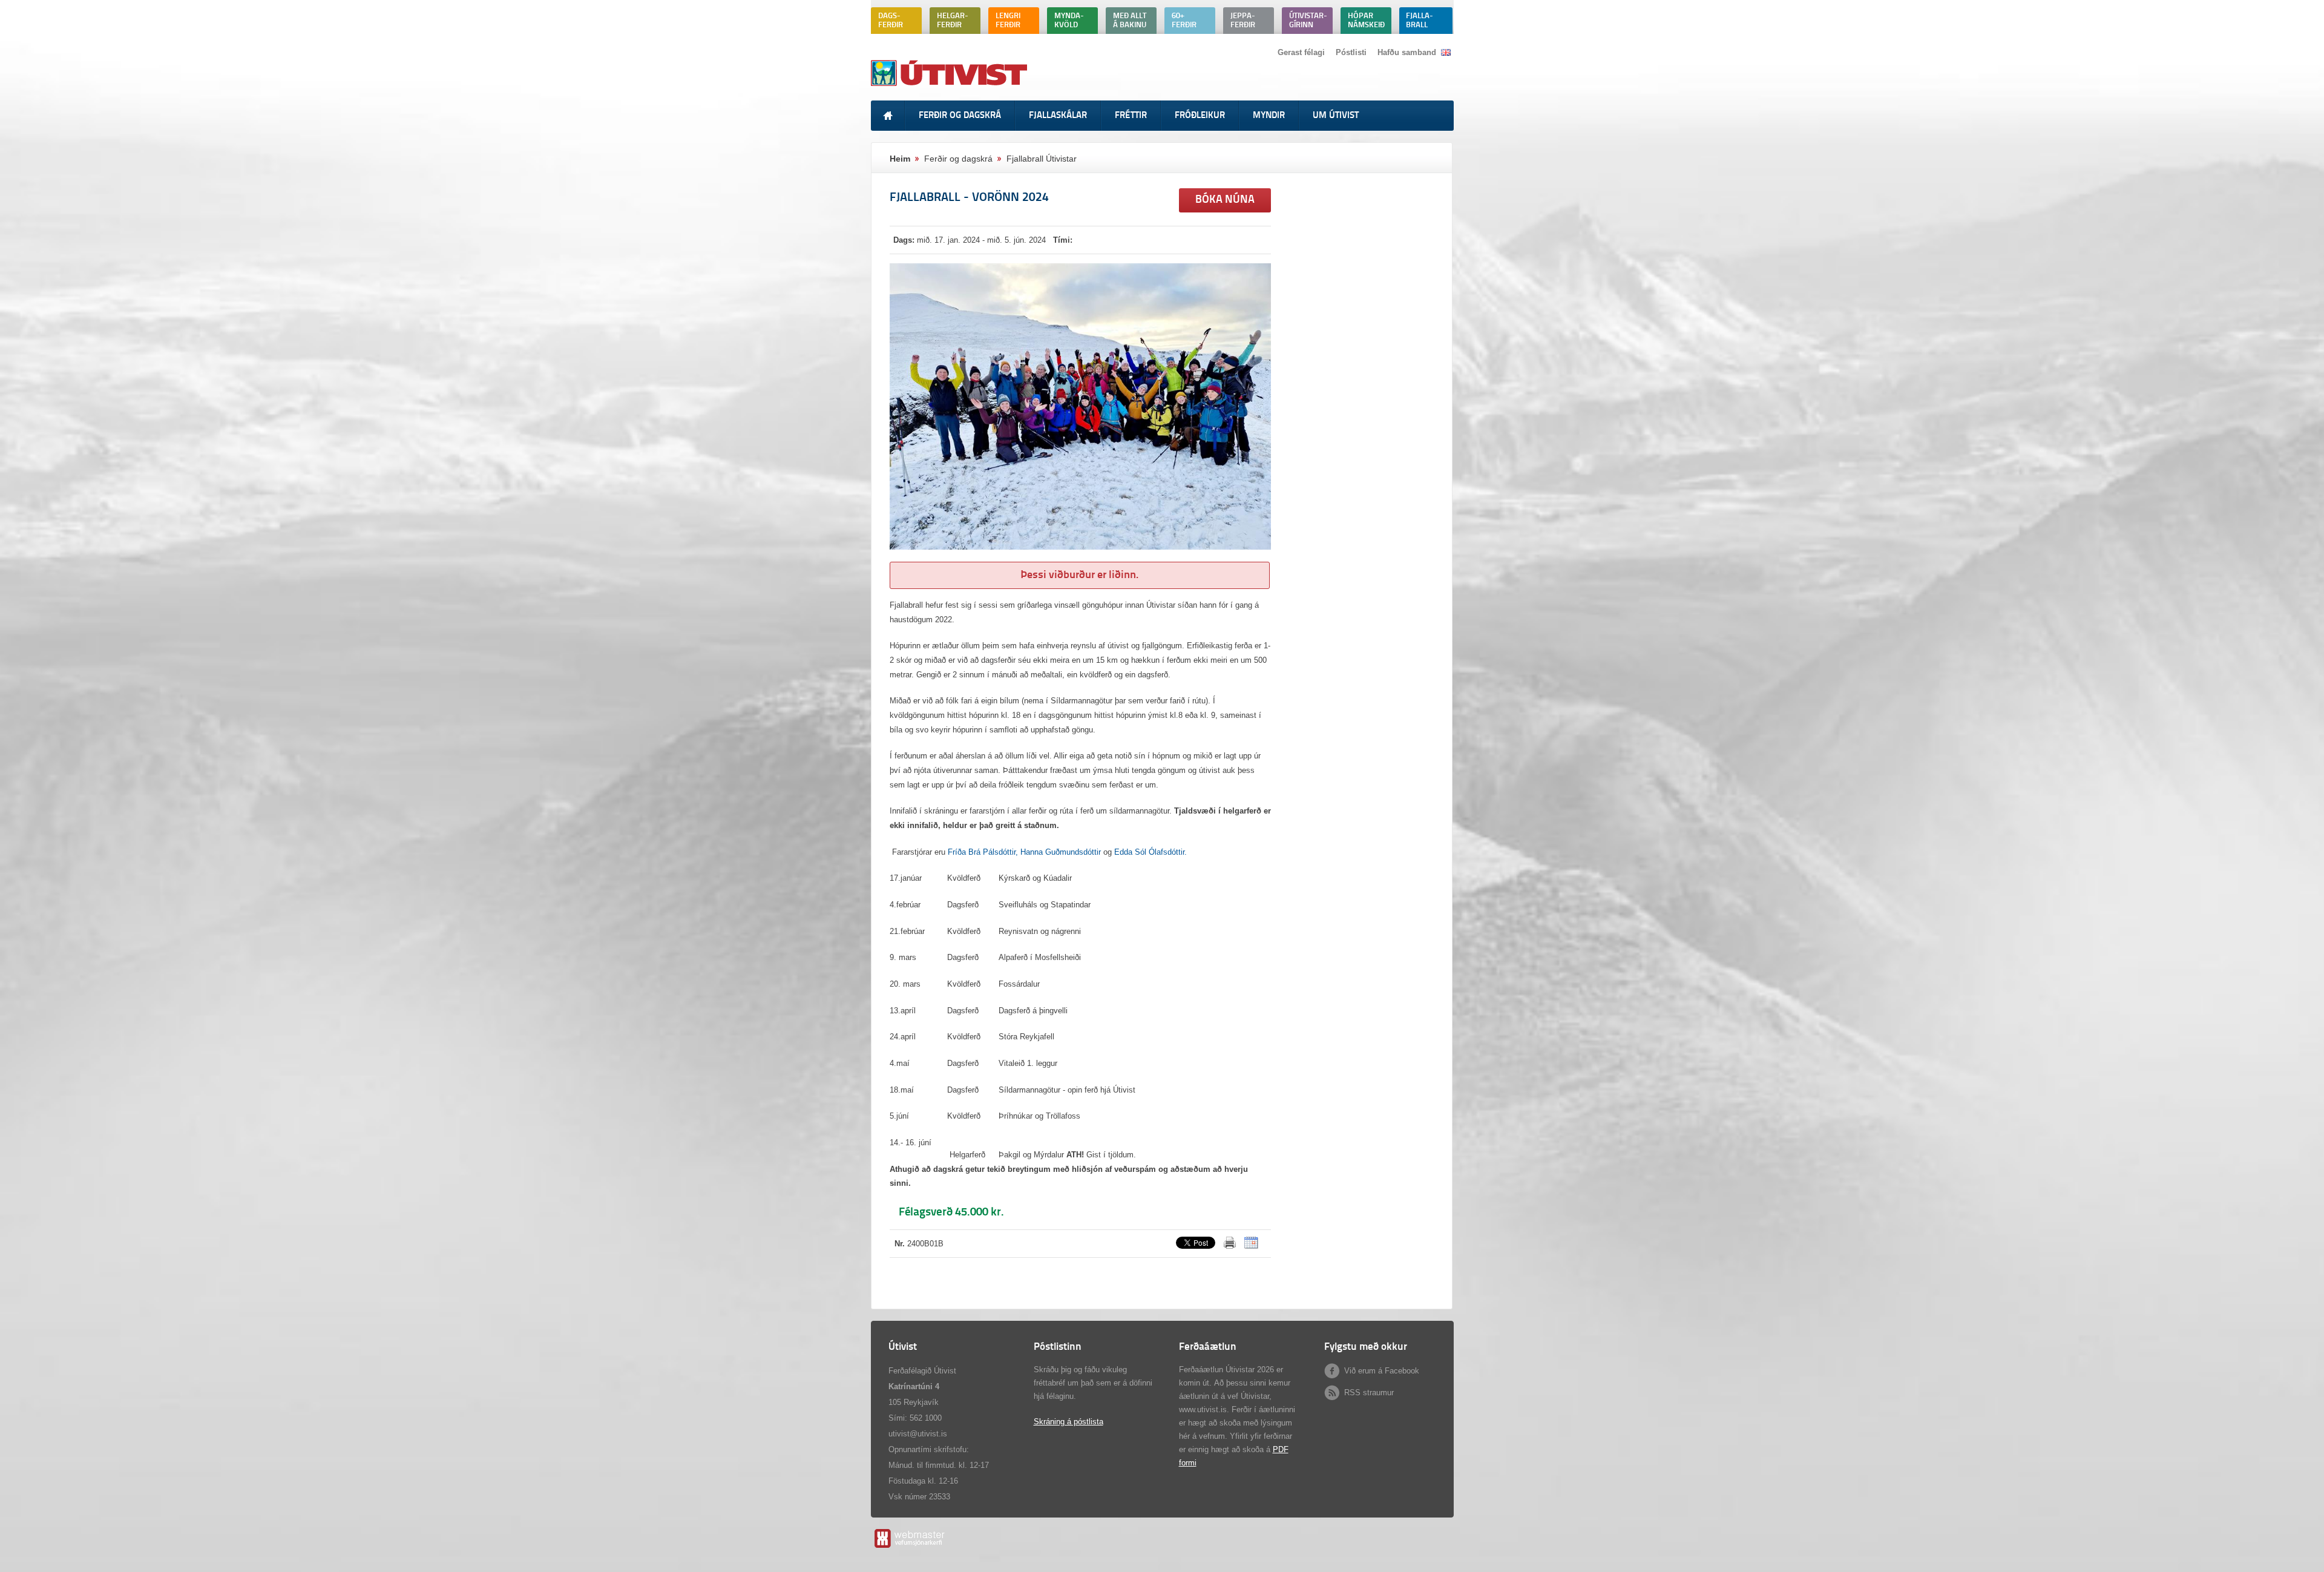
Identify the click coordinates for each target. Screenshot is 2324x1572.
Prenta (1230, 1243)
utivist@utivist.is (918, 1434)
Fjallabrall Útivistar (1042, 159)
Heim (900, 159)
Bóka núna (1225, 200)
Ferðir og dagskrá (958, 159)
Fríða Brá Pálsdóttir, (983, 852)
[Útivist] (950, 86)
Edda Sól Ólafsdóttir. (1151, 852)
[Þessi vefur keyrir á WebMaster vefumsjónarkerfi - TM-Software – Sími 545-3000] (909, 1547)
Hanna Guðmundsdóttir (1061, 852)
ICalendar (1251, 1243)
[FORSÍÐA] (888, 116)
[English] (1446, 52)
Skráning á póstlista (1068, 1422)
